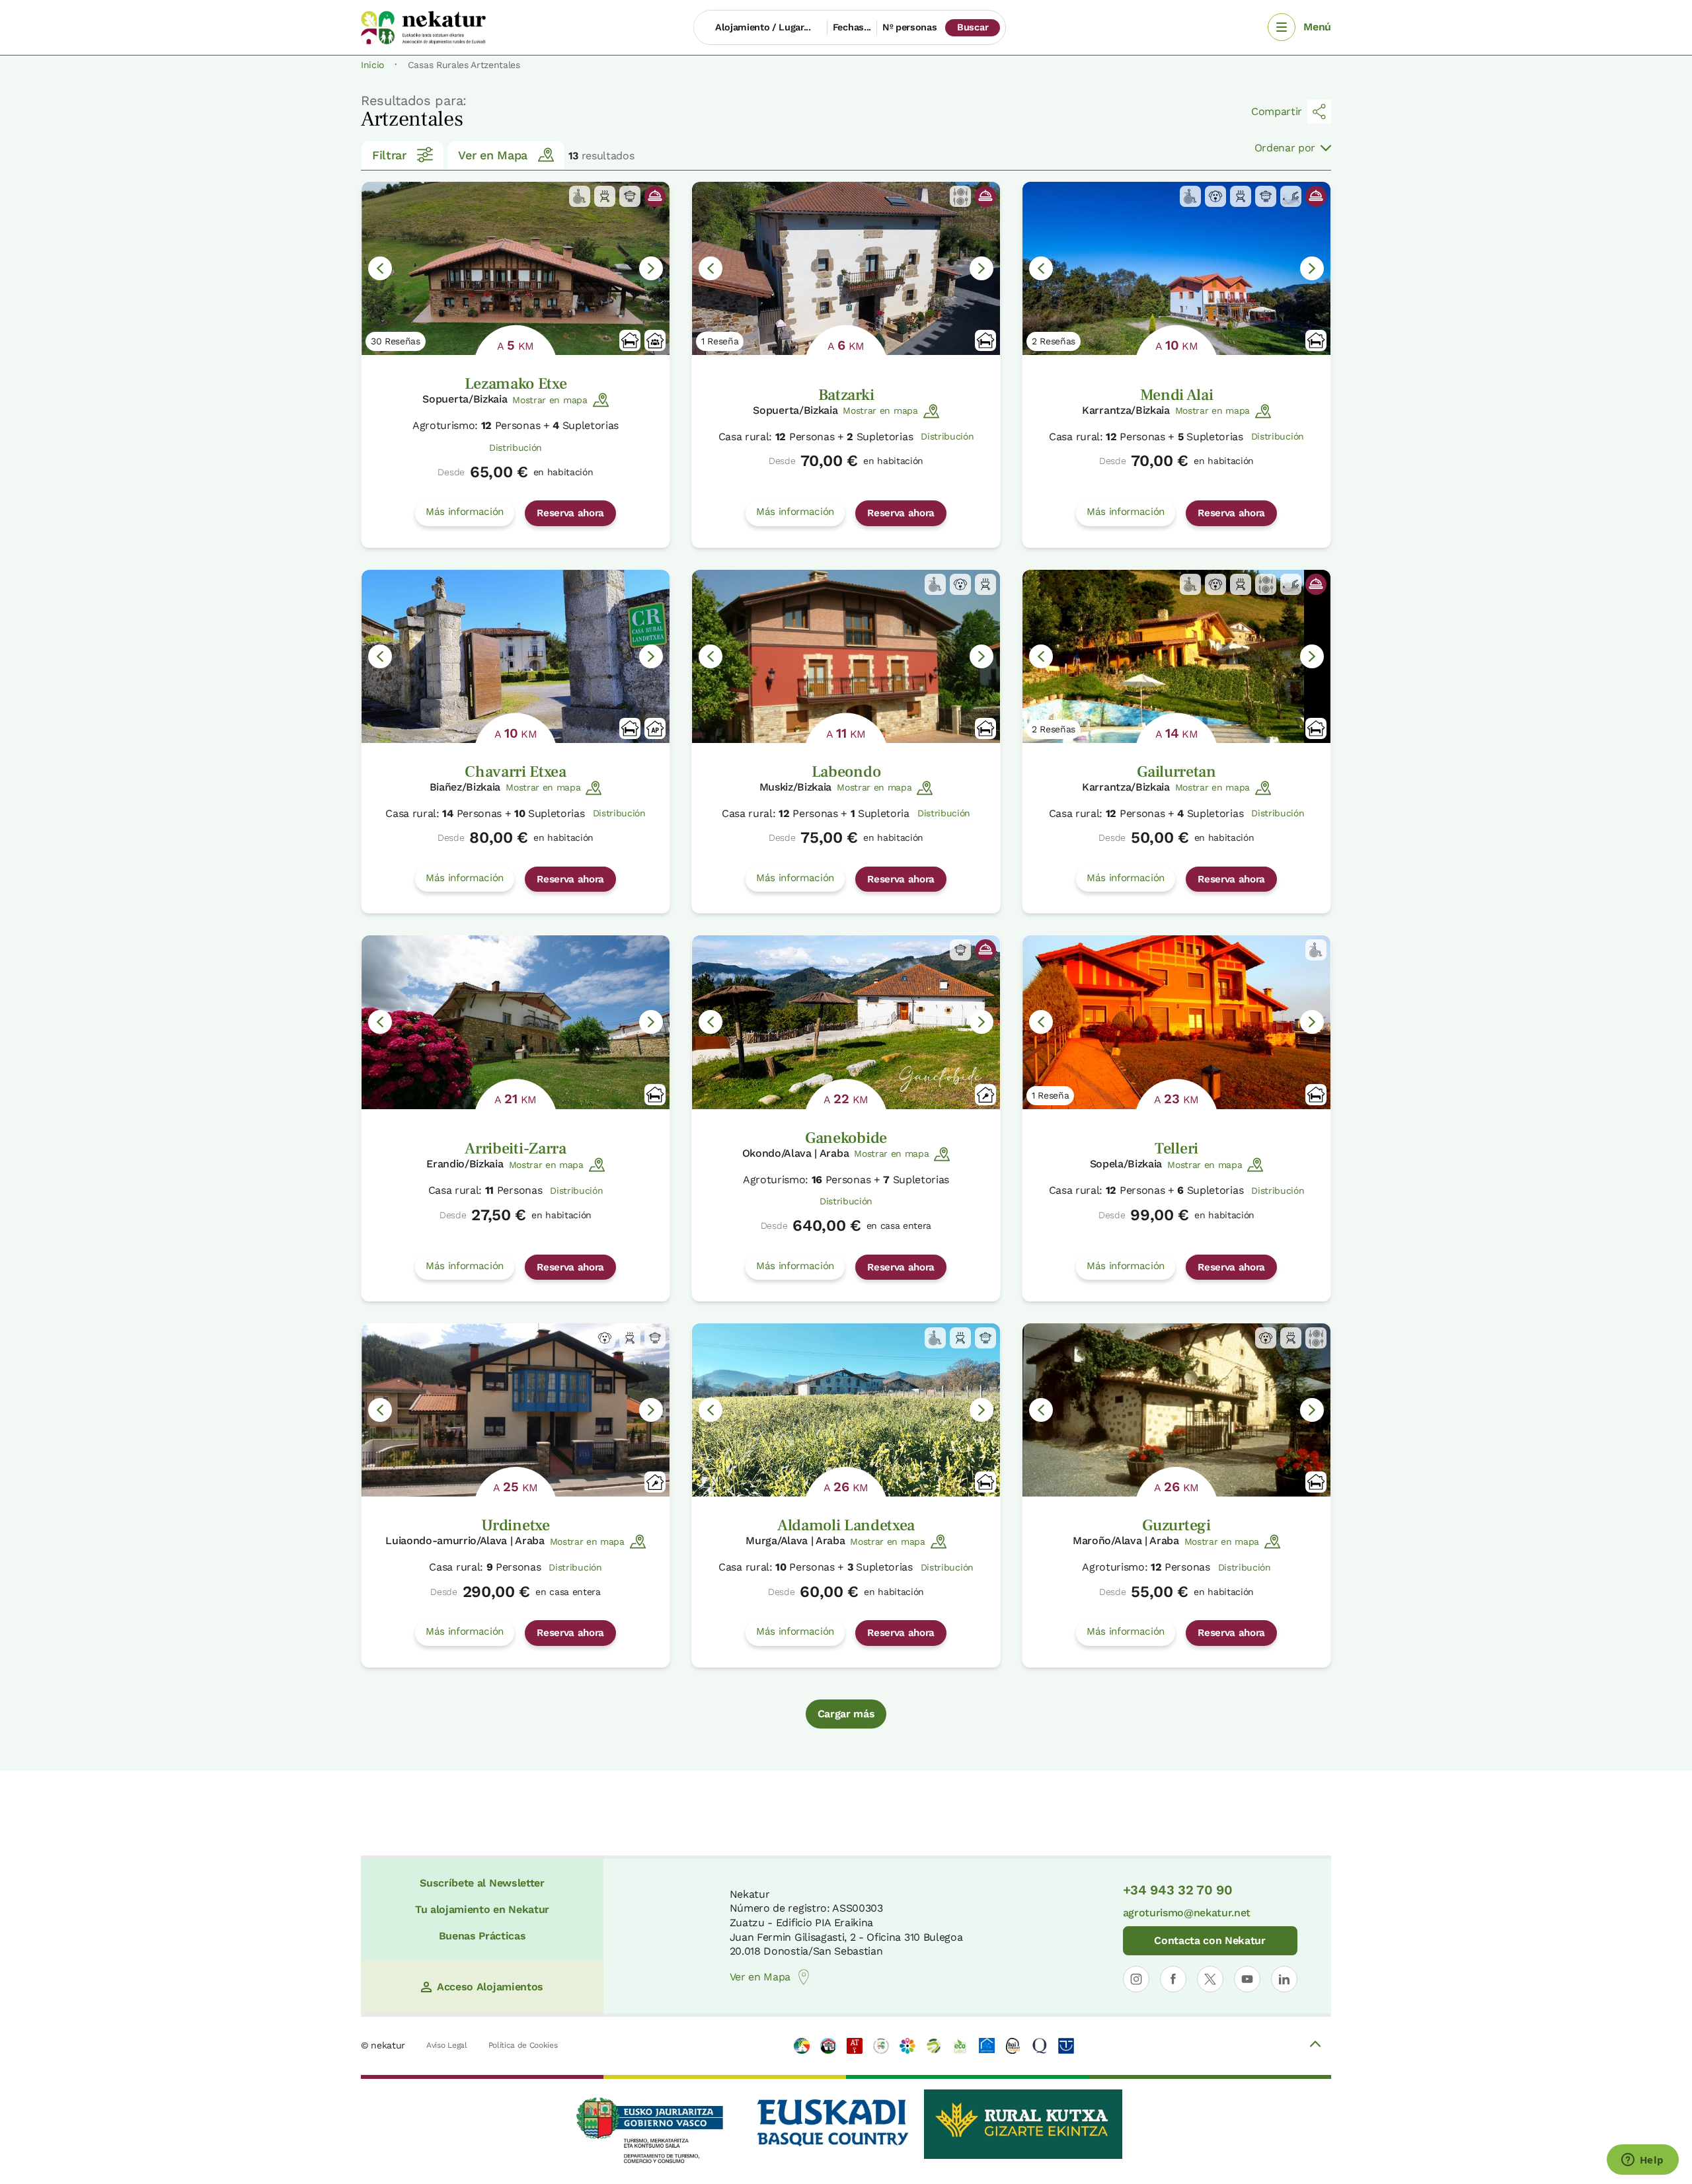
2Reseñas (1054, 341)
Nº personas (909, 27)
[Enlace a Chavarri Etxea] (516, 656)
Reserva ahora (570, 513)
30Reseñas (396, 341)
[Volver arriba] (1315, 2046)
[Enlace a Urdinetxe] (516, 1410)
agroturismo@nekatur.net (1187, 1913)
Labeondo (846, 772)
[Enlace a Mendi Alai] (1176, 268)
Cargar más (846, 1714)
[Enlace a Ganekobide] (846, 1022)
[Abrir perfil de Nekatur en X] (1210, 1979)
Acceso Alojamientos (490, 1987)
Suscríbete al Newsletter (482, 1883)
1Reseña (720, 341)
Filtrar (389, 155)
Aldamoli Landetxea (846, 1525)
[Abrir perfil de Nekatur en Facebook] (1173, 1979)
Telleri (1176, 1149)
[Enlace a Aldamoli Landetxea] (846, 1410)
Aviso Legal (446, 2045)
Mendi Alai (1177, 395)
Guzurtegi (1176, 1525)
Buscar (973, 27)
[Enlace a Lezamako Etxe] (516, 268)
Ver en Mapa (492, 155)
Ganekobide (846, 1138)
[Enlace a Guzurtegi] (1176, 1410)
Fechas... (852, 27)
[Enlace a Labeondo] (846, 656)
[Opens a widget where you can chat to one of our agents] (1642, 2161)
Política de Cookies (523, 2045)
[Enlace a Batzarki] (846, 268)
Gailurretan (1176, 772)
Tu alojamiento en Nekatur (482, 1909)
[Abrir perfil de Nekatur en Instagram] (1136, 1979)
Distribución (516, 448)
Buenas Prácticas (482, 1936)
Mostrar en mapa (550, 400)
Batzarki (846, 395)
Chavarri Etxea (516, 772)
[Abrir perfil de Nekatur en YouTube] (1247, 1979)
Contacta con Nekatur (1210, 1940)
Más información (465, 512)
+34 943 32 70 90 (1178, 1890)
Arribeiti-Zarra (515, 1149)
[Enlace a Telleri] (1176, 1022)
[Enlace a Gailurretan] (1176, 656)
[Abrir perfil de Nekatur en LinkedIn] (1284, 1979)
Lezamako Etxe (516, 384)
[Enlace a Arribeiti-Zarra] (516, 1022)
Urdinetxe (515, 1525)
